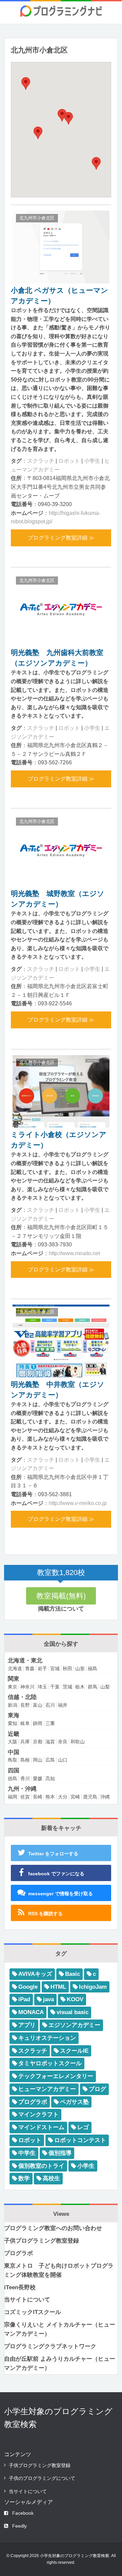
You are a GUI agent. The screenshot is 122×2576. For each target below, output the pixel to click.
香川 (25, 1778)
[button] (68, 118)
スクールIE (74, 2051)
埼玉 (42, 1687)
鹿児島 (90, 1797)
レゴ (83, 2127)
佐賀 (25, 1797)
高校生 (51, 2178)
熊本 (50, 1797)
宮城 (55, 1668)
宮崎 (75, 1797)
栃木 (80, 1687)
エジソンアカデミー (74, 2025)
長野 (25, 1705)
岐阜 (25, 1723)
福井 (63, 1705)
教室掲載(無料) (61, 1596)
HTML (58, 1987)
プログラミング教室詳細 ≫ (61, 538)
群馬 (93, 1687)
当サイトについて (27, 2300)
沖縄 (105, 1797)
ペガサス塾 (74, 2102)
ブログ (97, 2089)
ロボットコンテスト (80, 2140)
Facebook (23, 2513)
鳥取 (13, 1760)
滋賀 (50, 1742)
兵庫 (25, 1742)
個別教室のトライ (41, 2166)
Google (28, 1987)
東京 (13, 1687)
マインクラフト (38, 2114)
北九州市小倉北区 (37, 218)
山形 (80, 1668)
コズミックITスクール (33, 2312)
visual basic (73, 2012)
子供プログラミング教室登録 (42, 2241)
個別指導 (60, 2153)
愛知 (13, 1723)
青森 (30, 1668)
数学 (24, 2178)
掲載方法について (61, 1609)
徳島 (13, 1778)
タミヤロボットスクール (50, 2063)
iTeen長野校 (20, 2287)
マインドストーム (41, 2127)
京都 (38, 1742)
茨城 (67, 1687)
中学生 (27, 2153)
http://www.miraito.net (74, 1253)
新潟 (13, 1705)
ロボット (69, 461)
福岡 (13, 1797)
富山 (38, 1705)
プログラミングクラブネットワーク (50, 2346)
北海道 (15, 1668)
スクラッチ (41, 461)
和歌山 (78, 1742)
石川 (50, 1705)
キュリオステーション (47, 2038)
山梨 (105, 1687)
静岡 (38, 1723)
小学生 (92, 461)
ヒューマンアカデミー (47, 2089)
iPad (24, 1999)
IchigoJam (93, 1987)
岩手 (42, 1668)
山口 (63, 1760)
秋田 (67, 1668)
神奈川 (27, 1687)
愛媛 (38, 1778)
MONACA (31, 2012)
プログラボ (33, 2102)
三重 (50, 1723)
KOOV (75, 1999)
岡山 (38, 1760)
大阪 (13, 1742)
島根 (25, 1760)
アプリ (27, 2025)
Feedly (19, 2526)
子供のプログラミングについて (42, 2478)
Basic (73, 1974)
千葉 (55, 1687)
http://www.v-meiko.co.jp (78, 1503)
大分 (63, 1797)
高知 (50, 1778)
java (48, 1999)
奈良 (63, 1742)
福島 (93, 1668)
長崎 (38, 1797)
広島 (50, 1760)
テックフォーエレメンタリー (56, 2076)
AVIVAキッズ (35, 1974)
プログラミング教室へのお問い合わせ (53, 2228)
